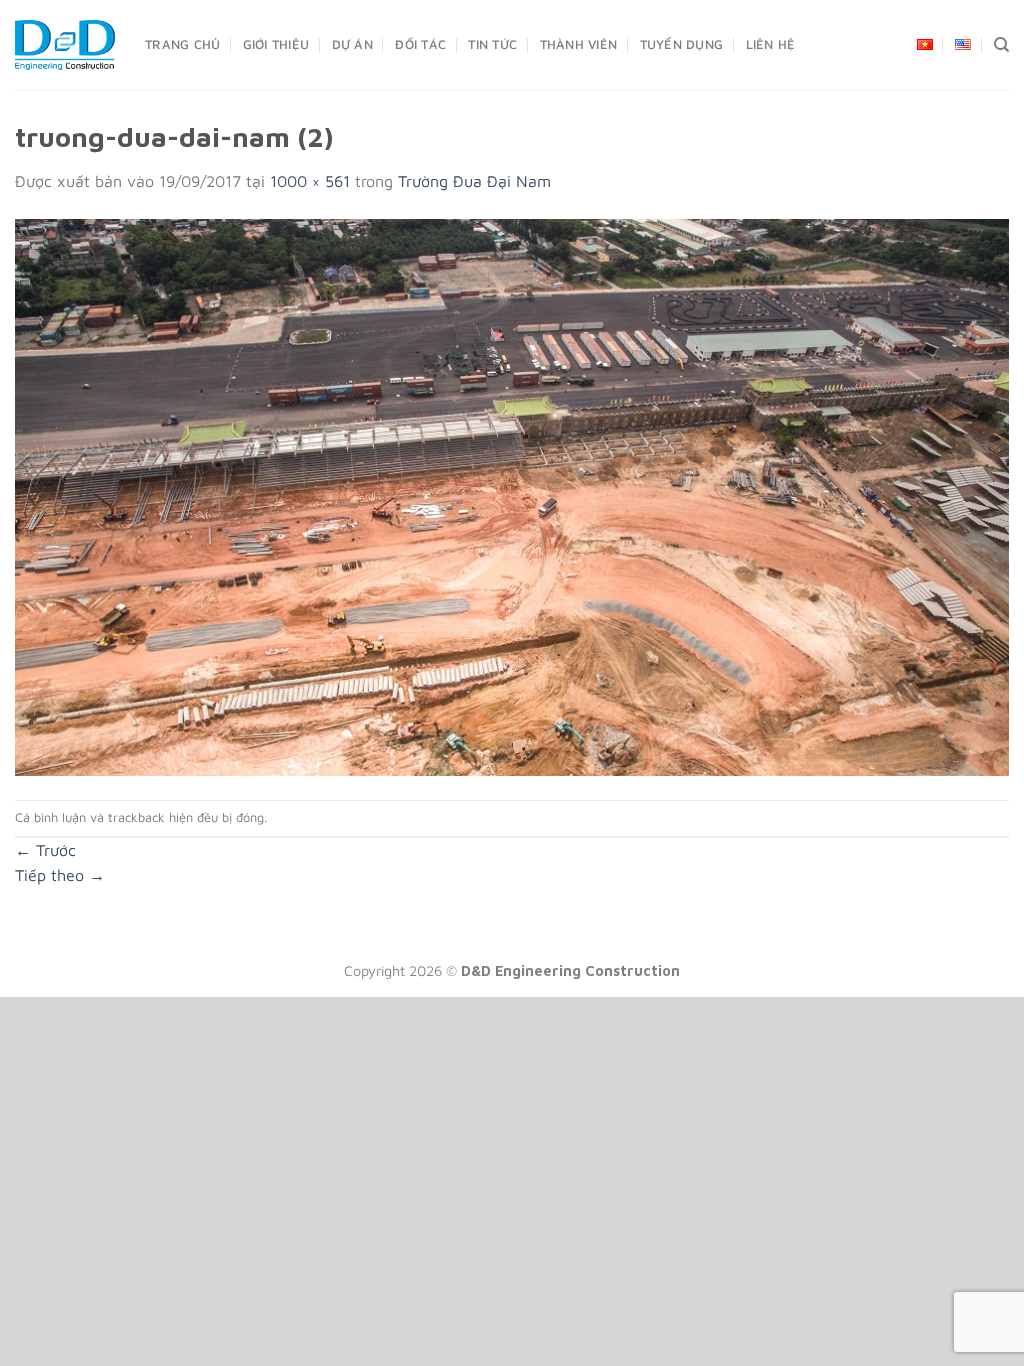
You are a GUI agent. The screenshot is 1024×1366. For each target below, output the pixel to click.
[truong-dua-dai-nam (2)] (512, 495)
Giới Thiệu (276, 44)
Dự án (352, 44)
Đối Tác (420, 44)
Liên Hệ (771, 44)
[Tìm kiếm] (1001, 45)
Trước (45, 850)
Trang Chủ (182, 44)
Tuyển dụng (682, 44)
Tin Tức (492, 44)
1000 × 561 (310, 181)
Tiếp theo (60, 875)
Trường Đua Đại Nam (474, 181)
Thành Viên (579, 44)
